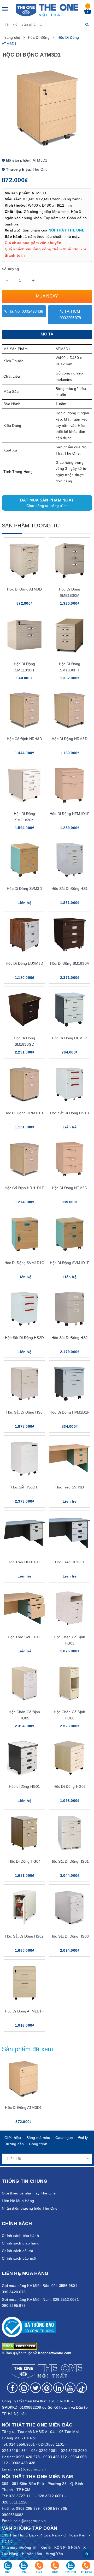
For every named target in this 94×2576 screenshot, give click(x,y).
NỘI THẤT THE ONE (66, 230)
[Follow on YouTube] (70, 2388)
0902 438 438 (24, 2463)
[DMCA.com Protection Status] (19, 2346)
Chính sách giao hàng (21, 2243)
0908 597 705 (55, 2508)
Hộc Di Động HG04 (24, 1861)
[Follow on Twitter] (36, 2388)
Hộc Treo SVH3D (70, 1487)
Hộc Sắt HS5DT (25, 1487)
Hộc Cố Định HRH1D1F (25, 1188)
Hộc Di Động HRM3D (69, 739)
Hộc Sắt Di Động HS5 (24, 1412)
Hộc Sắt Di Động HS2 (70, 1338)
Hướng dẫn (14, 2144)
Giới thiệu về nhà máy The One (29, 2193)
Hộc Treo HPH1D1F (24, 1562)
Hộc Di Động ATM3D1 (23, 2108)
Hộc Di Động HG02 (70, 1786)
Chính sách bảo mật (19, 2258)
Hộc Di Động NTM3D (70, 1188)
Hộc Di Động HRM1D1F (25, 1113)
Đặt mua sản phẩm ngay (47, 503)
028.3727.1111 (21, 2496)
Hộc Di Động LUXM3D (25, 963)
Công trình (38, 2144)
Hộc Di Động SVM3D (24, 889)
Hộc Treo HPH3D (70, 1562)
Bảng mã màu (38, 2138)
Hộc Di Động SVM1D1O (25, 1263)
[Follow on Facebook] (12, 2388)
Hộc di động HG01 (24, 1786)
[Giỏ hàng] (88, 13)
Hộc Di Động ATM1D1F (25, 2011)
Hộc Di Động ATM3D (24, 589)
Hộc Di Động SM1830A (70, 963)
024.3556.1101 (51, 2444)
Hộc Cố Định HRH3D (24, 739)
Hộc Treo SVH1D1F (24, 1637)
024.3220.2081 (44, 2451)
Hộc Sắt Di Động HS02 (24, 1936)
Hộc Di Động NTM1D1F (70, 814)
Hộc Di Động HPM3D (70, 1038)
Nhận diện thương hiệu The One (30, 2208)
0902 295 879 (28, 2508)
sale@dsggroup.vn (30, 2469)
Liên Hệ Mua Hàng (18, 2201)
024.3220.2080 (74, 2451)
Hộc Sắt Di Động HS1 (70, 889)
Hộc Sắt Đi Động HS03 (70, 1936)
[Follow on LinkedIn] (58, 2388)
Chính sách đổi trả (18, 2251)
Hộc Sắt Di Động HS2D (24, 1338)
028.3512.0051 (51, 2496)
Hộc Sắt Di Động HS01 (70, 1861)
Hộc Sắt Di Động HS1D (70, 1113)
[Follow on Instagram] (24, 2388)
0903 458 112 (55, 2457)
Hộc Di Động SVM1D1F (70, 1263)
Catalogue (64, 2138)
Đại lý (83, 2138)
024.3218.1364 (15, 2451)
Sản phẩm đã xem (28, 2049)
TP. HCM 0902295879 (70, 315)
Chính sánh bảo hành (20, 2236)
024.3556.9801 (22, 2444)
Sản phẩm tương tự (31, 526)
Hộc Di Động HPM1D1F (70, 1412)
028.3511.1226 (15, 2502)
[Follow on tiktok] (82, 2388)
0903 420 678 (28, 2457)
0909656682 (13, 2515)
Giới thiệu (13, 2138)
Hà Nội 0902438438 (25, 311)
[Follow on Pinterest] (47, 2388)
